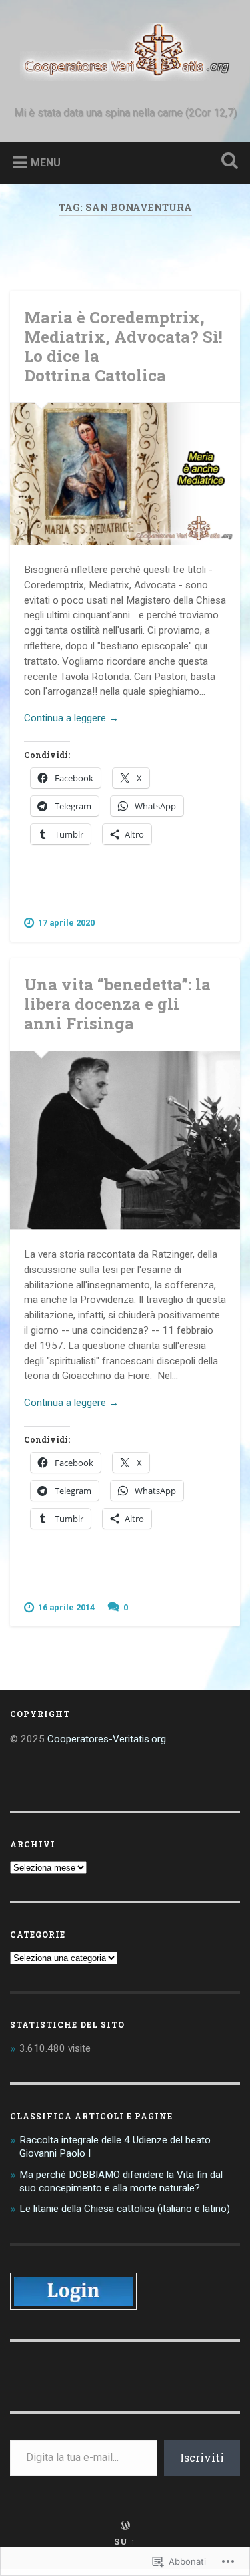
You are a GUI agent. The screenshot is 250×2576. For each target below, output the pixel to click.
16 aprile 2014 (66, 1607)
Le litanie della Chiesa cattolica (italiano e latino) (125, 2209)
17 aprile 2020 (66, 923)
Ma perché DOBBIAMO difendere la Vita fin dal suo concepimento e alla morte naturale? (121, 2181)
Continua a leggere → (71, 718)
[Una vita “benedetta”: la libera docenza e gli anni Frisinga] (125, 1140)
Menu (46, 163)
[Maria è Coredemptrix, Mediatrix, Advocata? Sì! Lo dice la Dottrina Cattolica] (125, 474)
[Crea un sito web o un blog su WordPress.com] (125, 2526)
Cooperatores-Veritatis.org (107, 1739)
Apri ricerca (227, 162)
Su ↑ (125, 2541)
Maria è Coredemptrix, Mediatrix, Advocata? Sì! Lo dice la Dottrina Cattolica (123, 346)
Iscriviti (202, 2457)
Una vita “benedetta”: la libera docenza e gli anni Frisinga (117, 1004)
